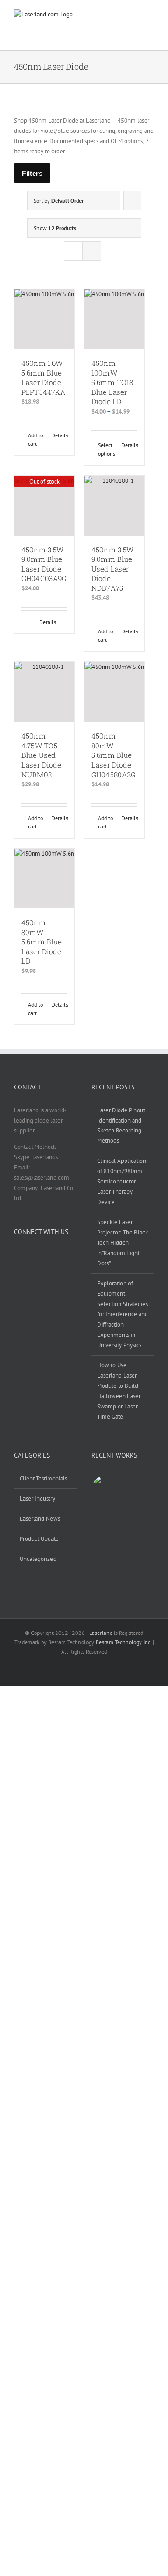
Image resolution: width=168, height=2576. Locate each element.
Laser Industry (37, 1498)
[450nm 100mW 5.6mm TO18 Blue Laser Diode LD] (114, 319)
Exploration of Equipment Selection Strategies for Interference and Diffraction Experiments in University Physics (122, 1314)
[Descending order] (132, 200)
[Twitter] (29, 1255)
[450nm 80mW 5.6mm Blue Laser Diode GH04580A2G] (114, 692)
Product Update (39, 1539)
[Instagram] (53, 1255)
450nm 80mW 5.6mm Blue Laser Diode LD (42, 942)
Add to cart (35, 439)
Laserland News (40, 1519)
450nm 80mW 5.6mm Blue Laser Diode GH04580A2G (114, 755)
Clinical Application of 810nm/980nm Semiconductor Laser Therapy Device (122, 1181)
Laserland (101, 1633)
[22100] (105, 1488)
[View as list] (92, 251)
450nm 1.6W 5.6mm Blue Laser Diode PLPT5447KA (44, 377)
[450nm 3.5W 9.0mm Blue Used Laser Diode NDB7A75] (114, 506)
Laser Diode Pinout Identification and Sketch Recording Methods (121, 1126)
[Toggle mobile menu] (144, 22)
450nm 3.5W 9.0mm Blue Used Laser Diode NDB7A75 (113, 569)
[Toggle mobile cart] (84, 30)
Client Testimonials (43, 1478)
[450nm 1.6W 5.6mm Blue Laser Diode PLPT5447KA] (44, 319)
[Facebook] (17, 1255)
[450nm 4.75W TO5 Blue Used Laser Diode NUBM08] (44, 692)
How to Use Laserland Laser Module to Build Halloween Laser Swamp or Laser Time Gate (119, 1391)
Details (59, 435)
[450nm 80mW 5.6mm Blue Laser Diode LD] (44, 878)
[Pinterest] (65, 1255)
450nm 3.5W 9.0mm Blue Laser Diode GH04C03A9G (44, 564)
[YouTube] (41, 1255)
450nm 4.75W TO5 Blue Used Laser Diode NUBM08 (41, 755)
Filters (32, 173)
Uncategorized (38, 1559)
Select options (106, 449)
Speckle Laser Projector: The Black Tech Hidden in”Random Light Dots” (122, 1243)
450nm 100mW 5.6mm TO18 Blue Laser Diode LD (112, 382)
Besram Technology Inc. (123, 1642)
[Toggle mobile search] (114, 22)
